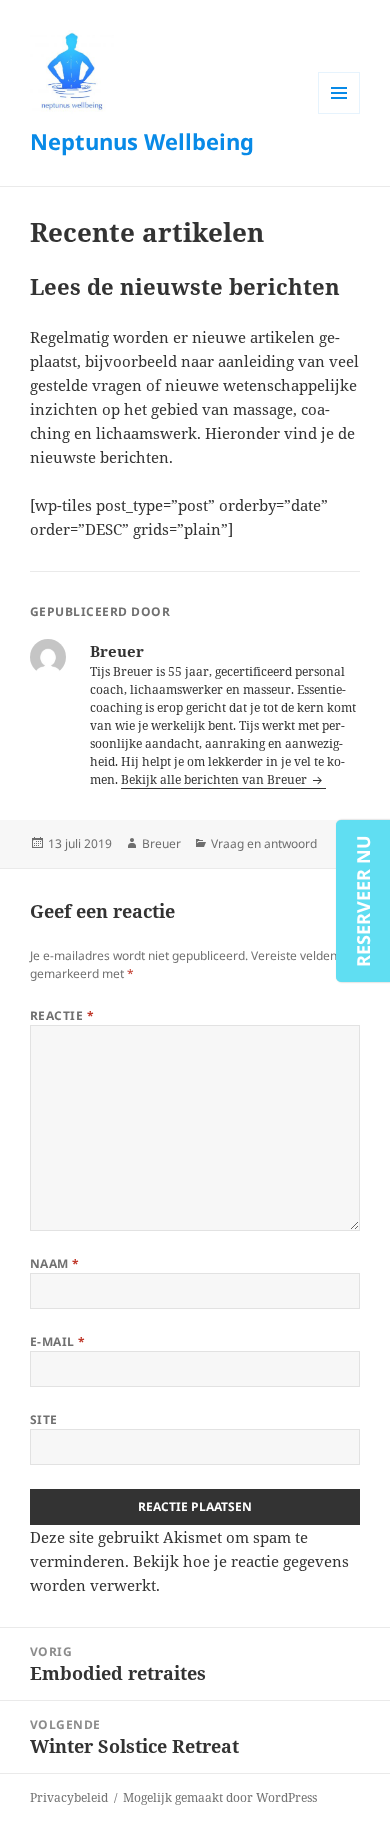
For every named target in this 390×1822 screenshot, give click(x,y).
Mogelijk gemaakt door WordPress (220, 1797)
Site (44, 1419)
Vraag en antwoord (264, 843)
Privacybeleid (69, 1797)
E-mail (58, 1341)
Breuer (161, 843)
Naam (55, 1263)
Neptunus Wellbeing (142, 141)
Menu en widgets (339, 113)
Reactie (62, 1015)
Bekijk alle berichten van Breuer (215, 779)
